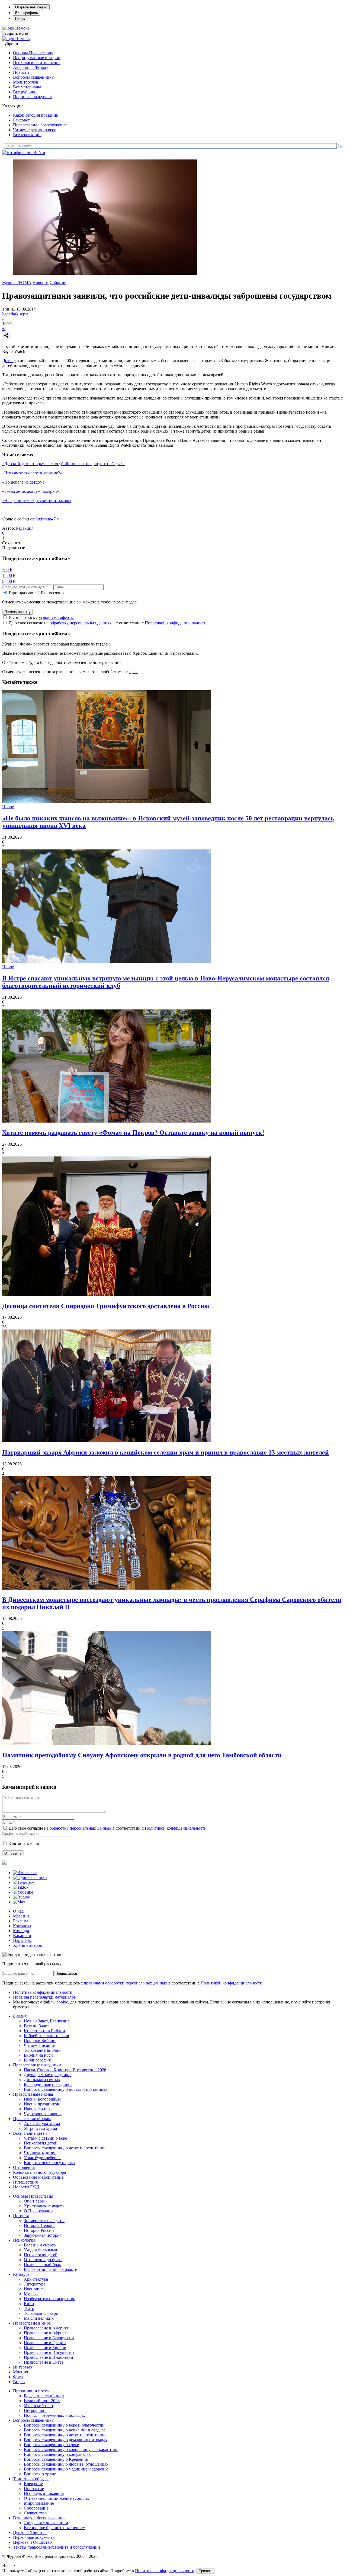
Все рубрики (25, 92)
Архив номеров (28, 1945)
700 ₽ (7, 569)
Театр (29, 2308)
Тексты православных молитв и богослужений (57, 2547)
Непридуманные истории (37, 58)
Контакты (22, 1926)
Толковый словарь (41, 2313)
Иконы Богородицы (42, 2099)
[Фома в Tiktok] (21, 1887)
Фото (18, 2377)
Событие (58, 282)
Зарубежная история (43, 2235)
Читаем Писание (39, 2045)
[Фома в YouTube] (23, 1892)
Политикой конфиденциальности (176, 623)
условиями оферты (56, 617)
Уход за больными (41, 2250)
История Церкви (39, 2225)
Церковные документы (34, 2537)
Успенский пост (39, 2406)
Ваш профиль (27, 13)
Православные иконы (33, 2094)
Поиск (20, 19)
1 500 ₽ (9, 575)
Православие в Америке (46, 2328)
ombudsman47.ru (45, 519)
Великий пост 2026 (42, 2401)
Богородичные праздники (48, 2084)
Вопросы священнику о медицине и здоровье (66, 2469)
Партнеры (22, 1940)
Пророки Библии (40, 2040)
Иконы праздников (41, 2104)
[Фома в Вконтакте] (25, 1873)
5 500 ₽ (9, 581)
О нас (18, 1911)
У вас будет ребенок (42, 2158)
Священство (35, 2513)
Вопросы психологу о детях (50, 2163)
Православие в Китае (44, 2362)
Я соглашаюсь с (41, 617)
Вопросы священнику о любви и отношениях (66, 2464)
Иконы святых (37, 2109)
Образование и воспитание (38, 2177)
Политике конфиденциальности (165, 2571)
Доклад (9, 361)
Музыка (31, 2294)
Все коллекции (27, 135)
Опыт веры (34, 2201)
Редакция (25, 528)
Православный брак (42, 2265)
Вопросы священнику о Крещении (56, 2459)
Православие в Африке (45, 2333)
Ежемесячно (52, 593)
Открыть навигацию (31, 7)
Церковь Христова (30, 2532)
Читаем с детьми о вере (35, 130)
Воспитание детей (30, 2133)
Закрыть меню (16, 33)
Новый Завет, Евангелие (47, 2021)
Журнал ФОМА (17, 282)
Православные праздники (37, 2065)
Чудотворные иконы (43, 2114)
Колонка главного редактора (39, 2172)
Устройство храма (40, 2128)
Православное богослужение (40, 125)
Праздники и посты (31, 2391)
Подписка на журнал (32, 97)
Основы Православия (33, 53)
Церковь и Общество (32, 2542)
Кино (29, 2304)
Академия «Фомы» (31, 67)
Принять (205, 2571)
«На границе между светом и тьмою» (37, 501)
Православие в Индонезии (49, 2357)
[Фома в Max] (19, 1902)
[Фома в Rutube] (21, 1897)
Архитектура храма (42, 2123)
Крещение (33, 2484)
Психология (24, 2240)
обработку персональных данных (81, 623)
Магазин (21, 1916)
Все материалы (27, 87)
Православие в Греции (45, 2343)
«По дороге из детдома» (24, 482)
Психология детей (41, 2143)
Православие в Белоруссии (49, 2338)
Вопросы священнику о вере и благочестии (64, 2425)
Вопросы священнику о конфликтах (57, 2454)
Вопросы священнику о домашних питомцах (66, 2440)
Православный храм (32, 2119)
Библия (20, 2016)
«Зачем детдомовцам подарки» (31, 491)
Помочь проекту (17, 612)
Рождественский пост (44, 2396)
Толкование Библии (42, 2050)
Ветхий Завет (36, 2026)
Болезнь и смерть (40, 2245)
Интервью (23, 2367)
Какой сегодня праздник (36, 115)
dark (15, 314)
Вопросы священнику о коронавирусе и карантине (71, 2449)
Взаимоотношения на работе (50, 2269)
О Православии (38, 2211)
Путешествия (25, 2182)
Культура (21, 2274)
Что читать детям (40, 2153)
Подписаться (66, 1973)
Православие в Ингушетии (49, 2352)
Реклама (21, 1921)
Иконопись (34, 2289)
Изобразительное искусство (50, 2299)
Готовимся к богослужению (39, 2518)
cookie (62, 2002)
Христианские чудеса (44, 2206)
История (21, 2216)
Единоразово (21, 593)
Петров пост (35, 2410)
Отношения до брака (43, 2260)
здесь (134, 602)
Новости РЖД (26, 2187)
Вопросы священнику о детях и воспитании (65, 2148)
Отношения (24, 2167)
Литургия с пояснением (46, 2523)
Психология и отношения (37, 63)
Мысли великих (39, 2318)
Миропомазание (39, 2503)
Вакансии (22, 1936)
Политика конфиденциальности (43, 1992)
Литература (35, 2284)
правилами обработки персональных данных (126, 1983)
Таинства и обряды (31, 2479)
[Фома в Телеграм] (24, 1882)
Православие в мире (32, 2323)
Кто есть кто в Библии (44, 2031)
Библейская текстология (46, 2036)
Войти (39, 153)
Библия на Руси (38, 2055)
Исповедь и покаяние (44, 2493)
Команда (21, 1931)
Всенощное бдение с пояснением (55, 2528)
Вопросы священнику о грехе (51, 2445)
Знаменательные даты (44, 2221)
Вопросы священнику (33, 77)
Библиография (37, 2060)
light (6, 314)
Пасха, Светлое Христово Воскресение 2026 (65, 2070)
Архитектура (36, 2279)
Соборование (36, 2508)
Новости (21, 72)
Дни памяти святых (42, 2080)
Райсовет (21, 120)
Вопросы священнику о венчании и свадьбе (65, 2430)
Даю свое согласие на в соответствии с (108, 623)
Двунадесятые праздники (47, 2075)
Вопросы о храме (40, 2474)
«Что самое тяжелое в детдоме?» (32, 473)
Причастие (34, 2489)
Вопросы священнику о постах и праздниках (66, 2089)
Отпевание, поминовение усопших (57, 2498)
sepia (24, 314)
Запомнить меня (24, 1844)
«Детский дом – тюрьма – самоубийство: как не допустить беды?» (63, 464)
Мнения (20, 2372)
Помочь (22, 28)
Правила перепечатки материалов (44, 1997)
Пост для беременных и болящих (54, 2415)
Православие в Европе (45, 2348)
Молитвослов (26, 82)
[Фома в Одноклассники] (30, 1877)
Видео (19, 2382)
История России (39, 2230)
